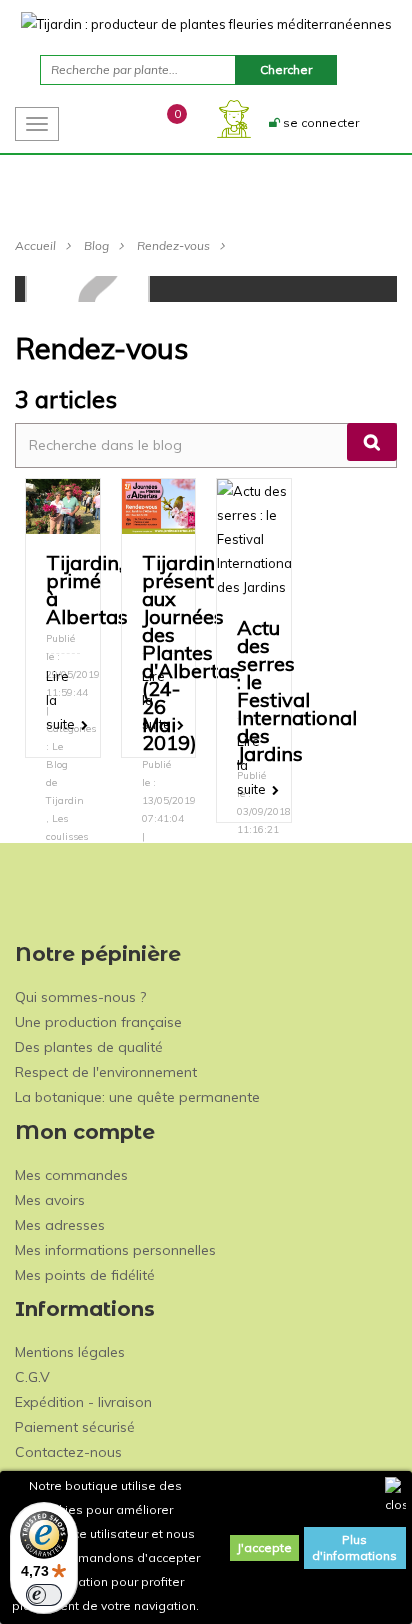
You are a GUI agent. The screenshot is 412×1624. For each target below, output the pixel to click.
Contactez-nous (68, 1452)
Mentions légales (70, 1352)
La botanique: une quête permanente (137, 1097)
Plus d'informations (354, 1547)
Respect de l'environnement (106, 1072)
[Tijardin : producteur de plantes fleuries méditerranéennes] (206, 23)
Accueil (35, 245)
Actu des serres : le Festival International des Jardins (297, 690)
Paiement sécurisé (75, 1427)
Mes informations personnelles (115, 1250)
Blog (96, 245)
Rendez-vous (173, 245)
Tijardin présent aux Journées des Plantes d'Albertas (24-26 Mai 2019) (191, 652)
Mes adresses (60, 1225)
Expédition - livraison (83, 1402)
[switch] (44, 1595)
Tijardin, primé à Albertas (87, 589)
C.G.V (32, 1377)
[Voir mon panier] (159, 122)
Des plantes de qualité (89, 1047)
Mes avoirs (50, 1200)
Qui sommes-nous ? (80, 997)
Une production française (98, 1022)
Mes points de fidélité (85, 1275)
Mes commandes (71, 1175)
